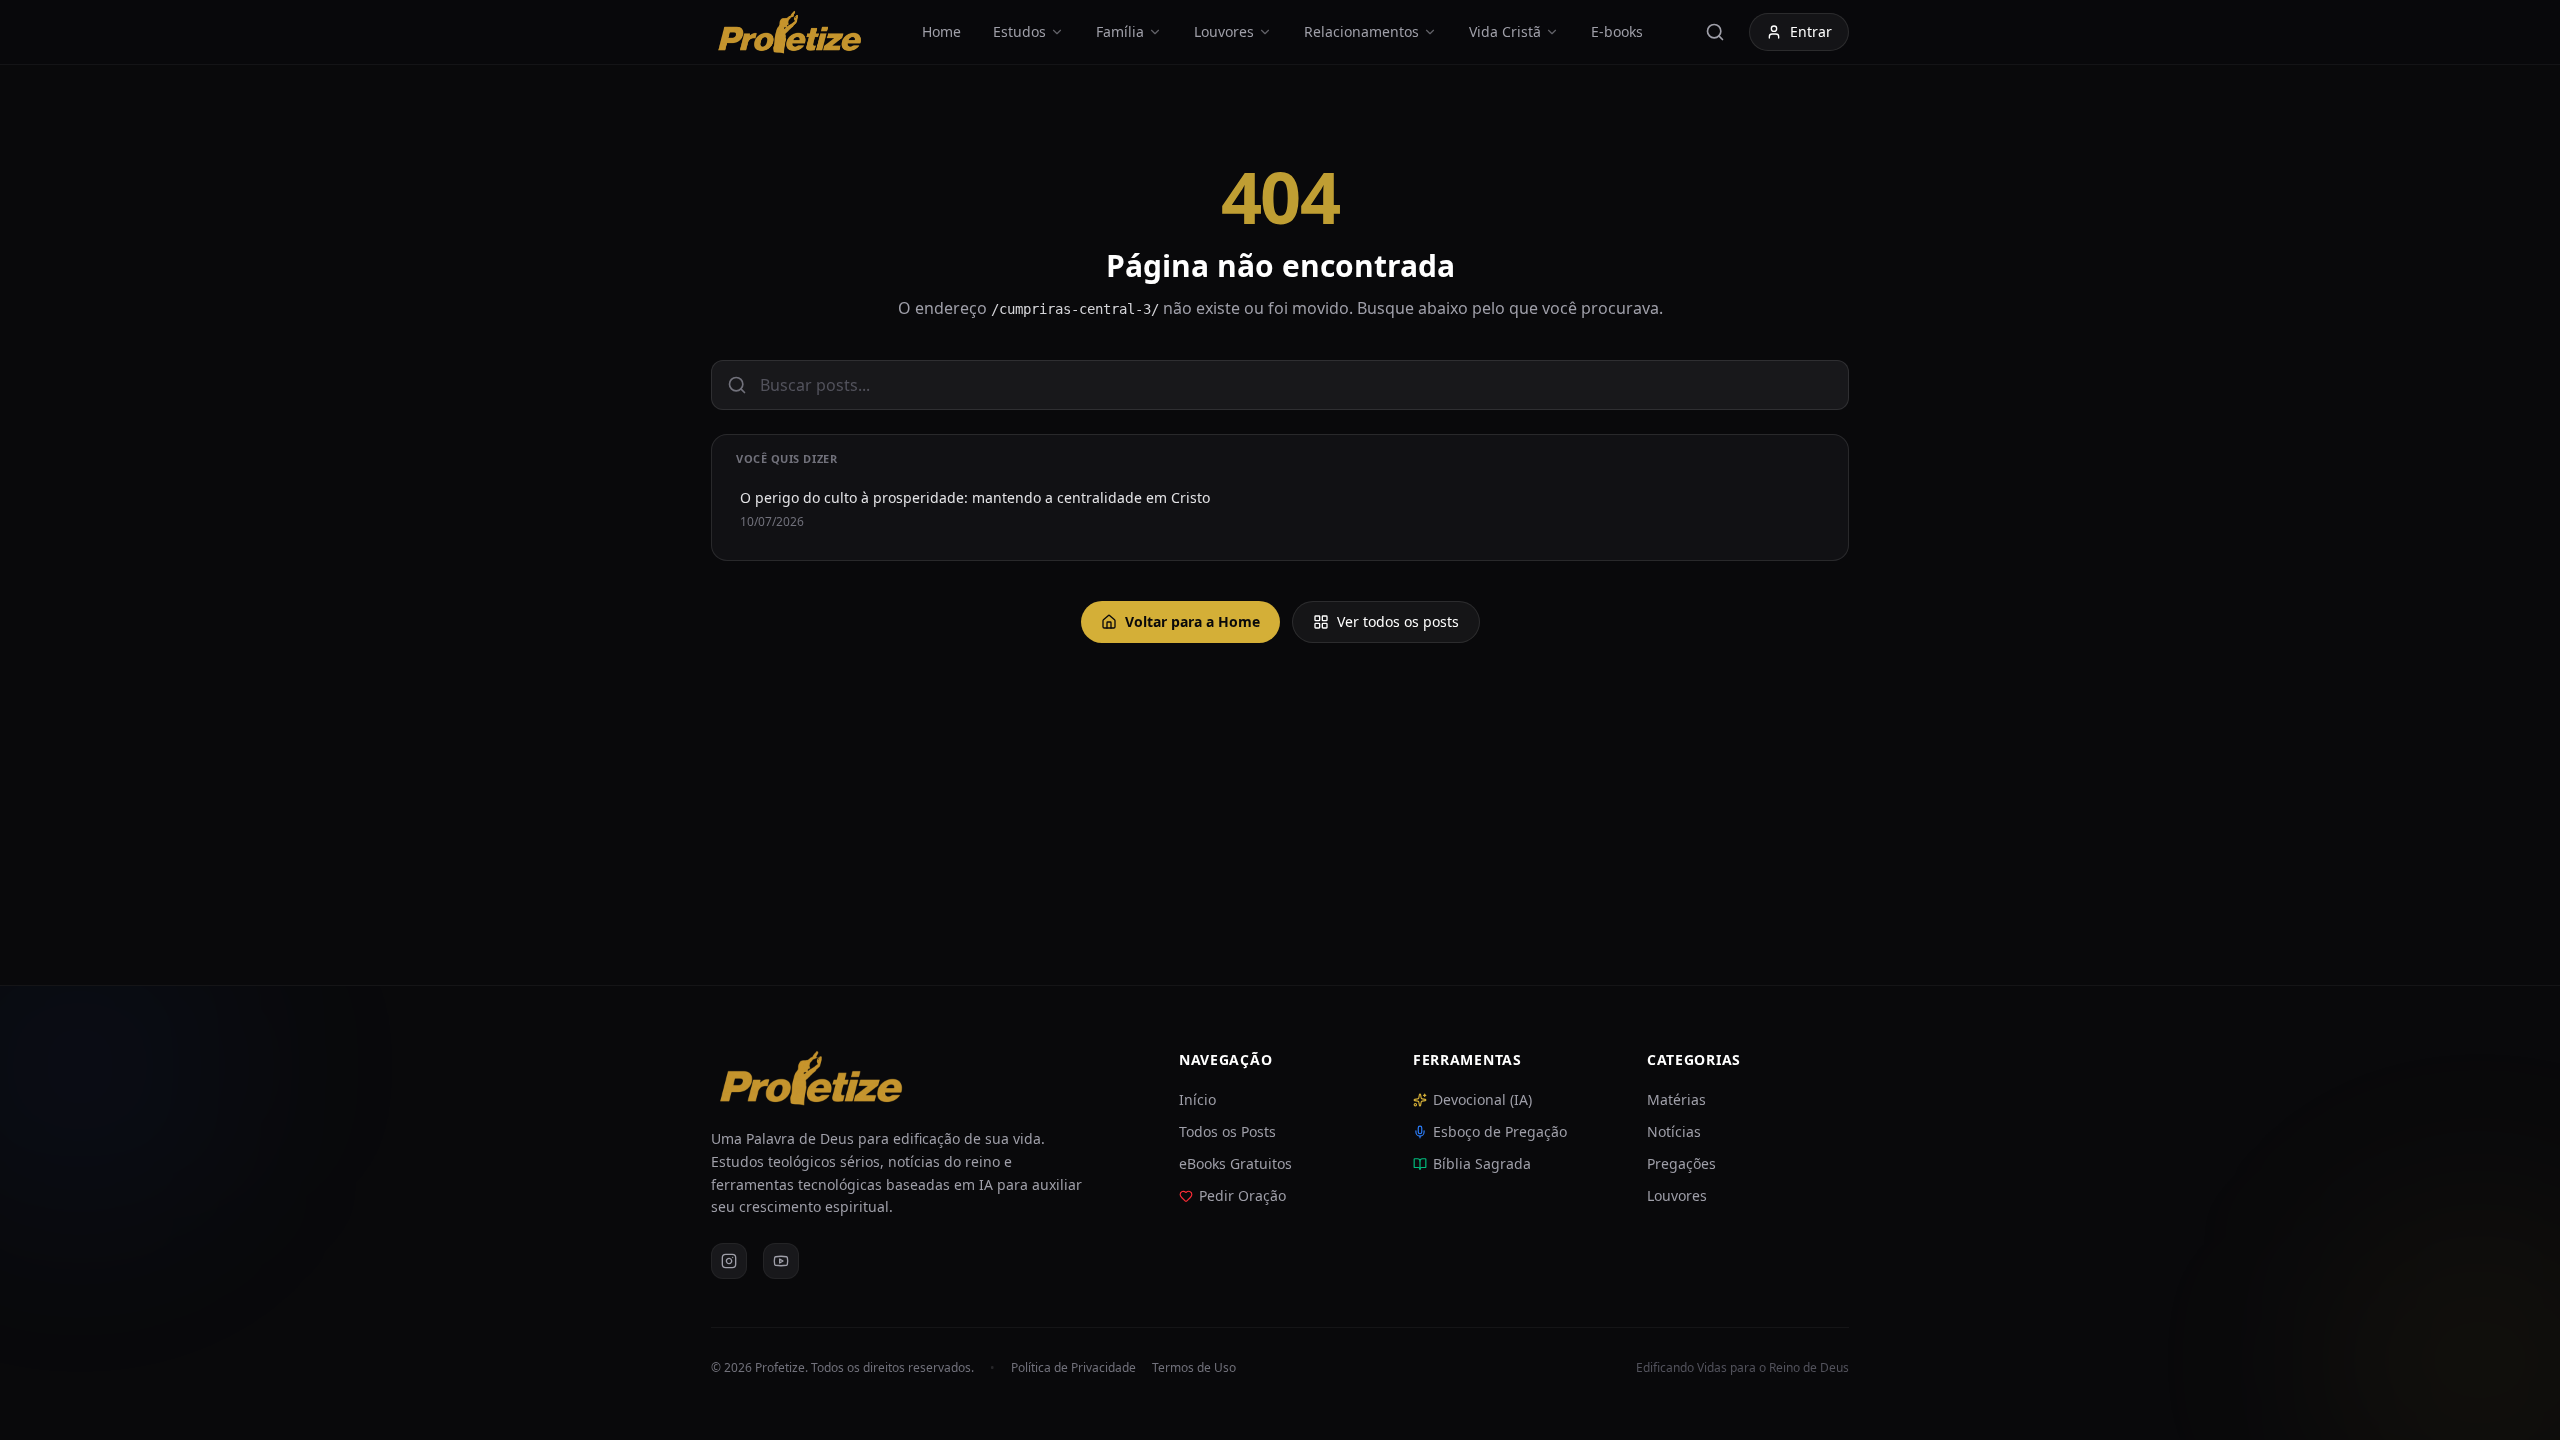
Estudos (1019, 31)
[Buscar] (1715, 32)
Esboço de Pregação (1500, 1131)
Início (1197, 1099)
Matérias (1676, 1099)
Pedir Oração (1242, 1195)
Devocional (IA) (1482, 1099)
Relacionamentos (1361, 31)
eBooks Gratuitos (1235, 1163)
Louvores (1224, 31)
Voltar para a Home (1192, 621)
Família (1120, 31)
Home (941, 31)
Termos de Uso (1194, 1368)
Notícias (1674, 1131)
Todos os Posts (1227, 1131)
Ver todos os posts (1398, 621)
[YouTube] (781, 1261)
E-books (1617, 31)
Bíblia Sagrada (1482, 1163)
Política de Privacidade (1073, 1368)
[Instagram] (729, 1261)
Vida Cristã (1505, 31)
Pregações (1681, 1163)
